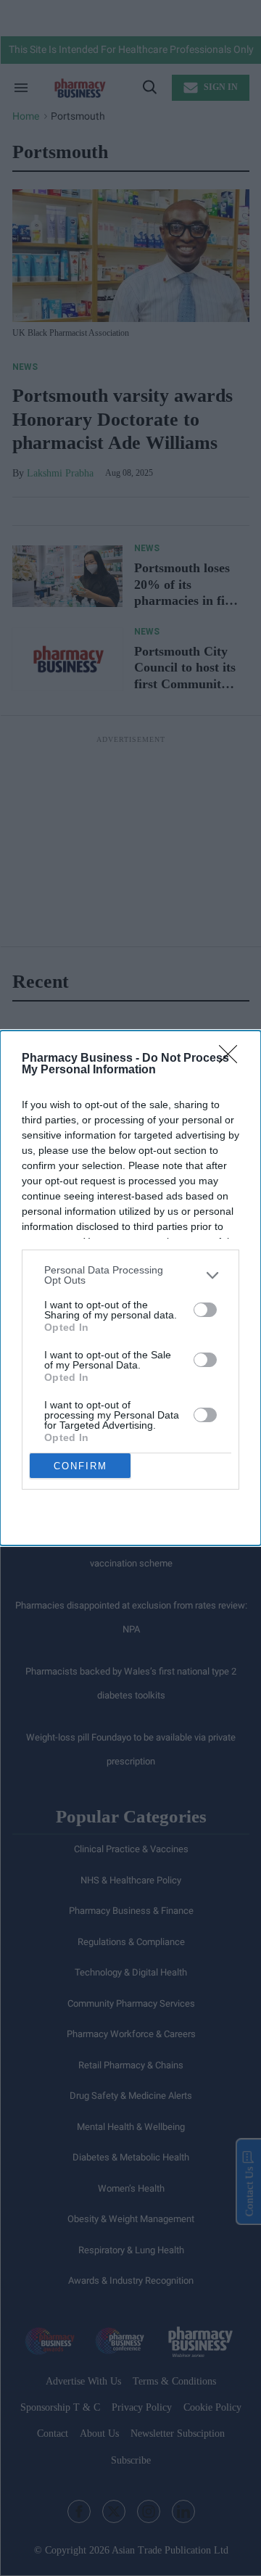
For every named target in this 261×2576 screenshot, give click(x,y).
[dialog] (130, 1288)
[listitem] (130, 1275)
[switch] (205, 1310)
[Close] (233, 1059)
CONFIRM (80, 1466)
